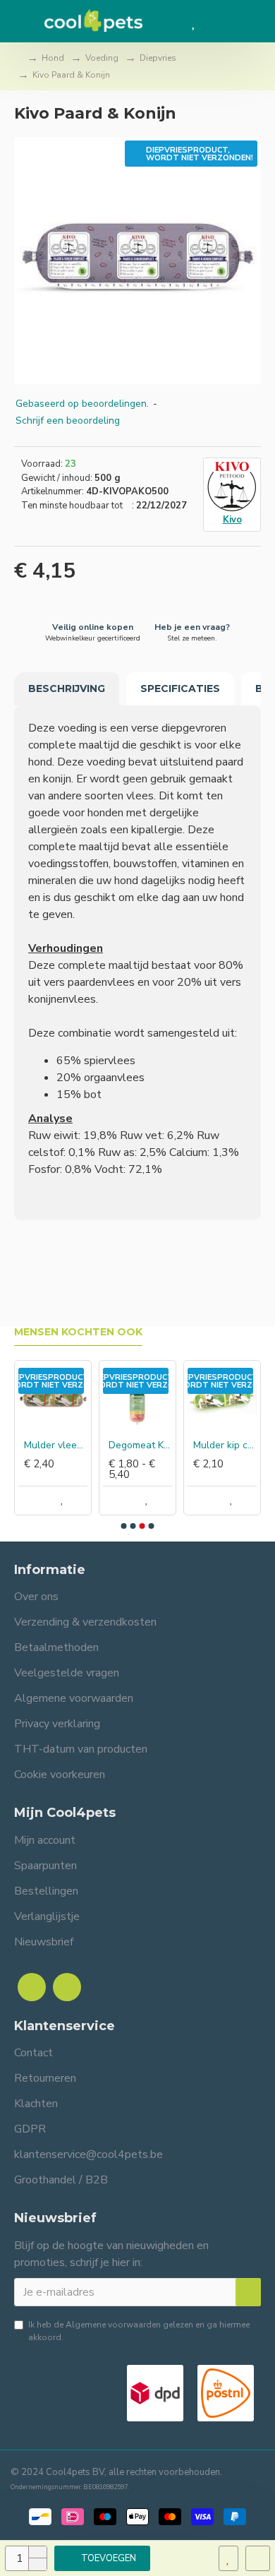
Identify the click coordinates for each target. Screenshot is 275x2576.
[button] (124, 1526)
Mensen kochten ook (78, 1332)
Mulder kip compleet (225, 1445)
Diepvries (158, 58)
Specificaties (180, 688)
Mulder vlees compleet (56, 1445)
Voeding (102, 58)
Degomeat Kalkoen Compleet (140, 1445)
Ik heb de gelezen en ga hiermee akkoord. (139, 2331)
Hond (53, 58)
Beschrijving (67, 688)
